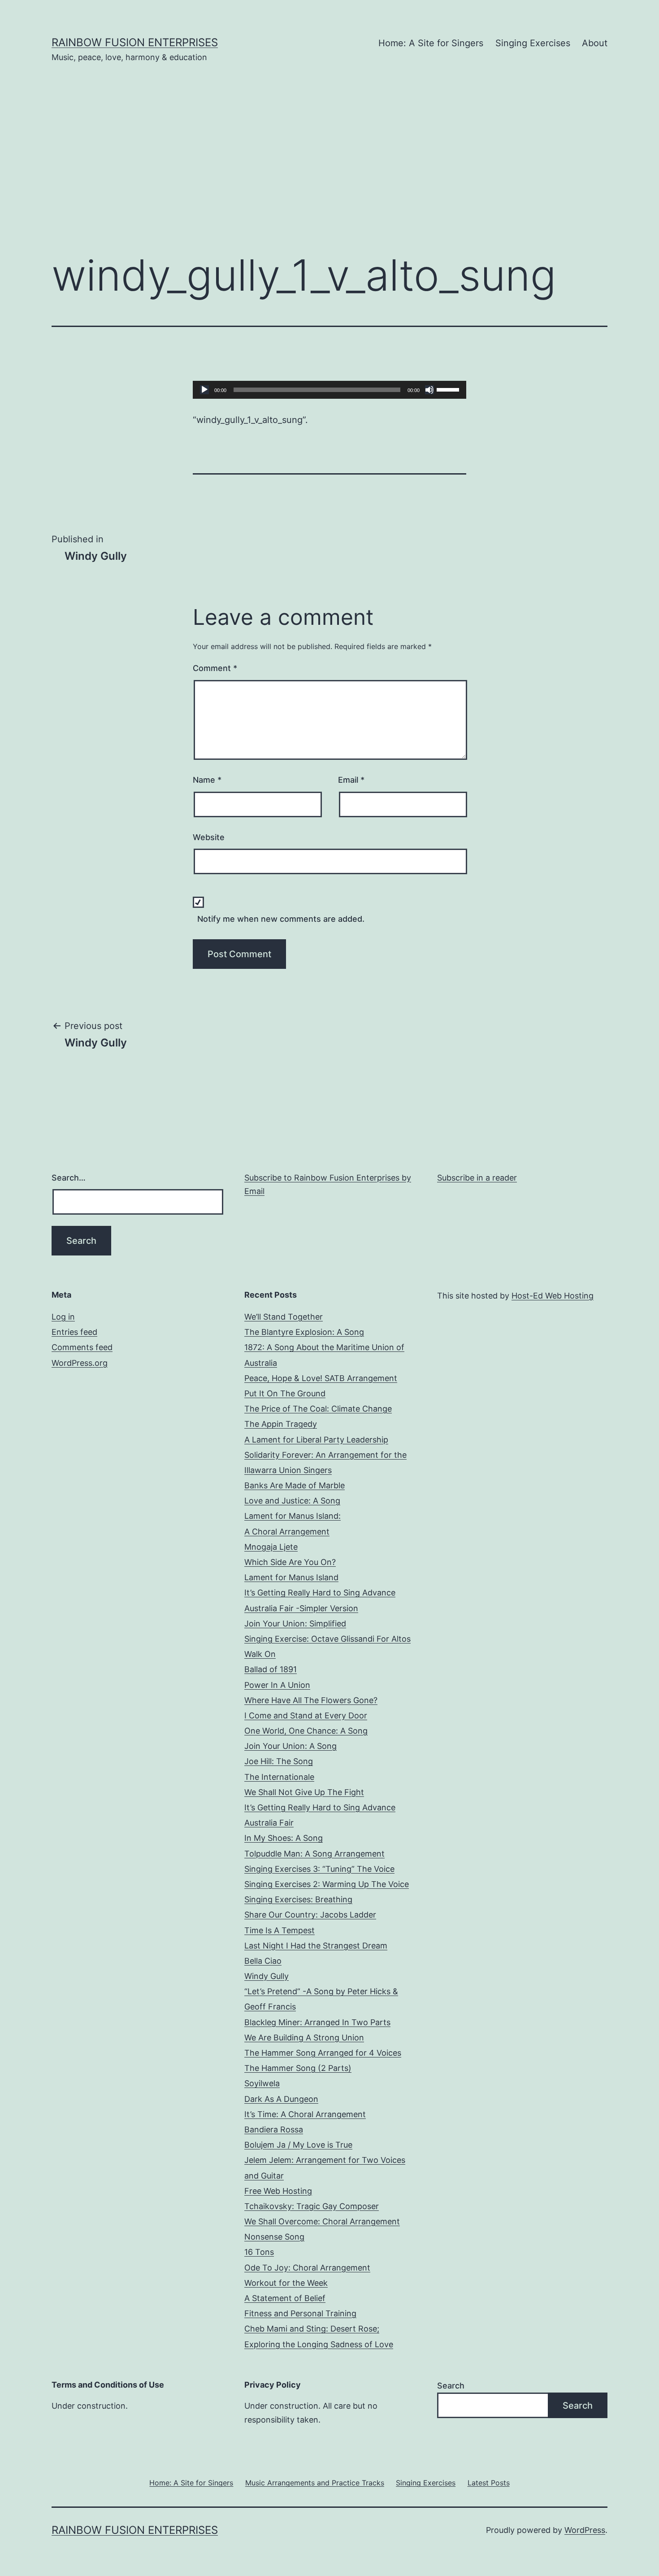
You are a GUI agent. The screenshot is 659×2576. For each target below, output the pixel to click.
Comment (215, 668)
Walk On (260, 1654)
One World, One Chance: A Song (306, 1731)
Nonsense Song (274, 2237)
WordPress (585, 2530)
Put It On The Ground (285, 1393)
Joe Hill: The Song (279, 1761)
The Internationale (279, 1777)
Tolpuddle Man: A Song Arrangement (314, 1854)
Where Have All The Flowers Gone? (311, 1700)
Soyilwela (262, 2083)
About (595, 43)
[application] (329, 390)
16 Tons (259, 2252)
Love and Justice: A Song (292, 1501)
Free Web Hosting (278, 2191)
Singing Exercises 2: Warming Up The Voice (327, 1884)
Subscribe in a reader (477, 1178)
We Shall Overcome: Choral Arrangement (322, 2221)
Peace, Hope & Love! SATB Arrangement (321, 1378)
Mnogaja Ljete (271, 1547)
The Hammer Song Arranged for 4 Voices (323, 2053)
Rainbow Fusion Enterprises (135, 42)
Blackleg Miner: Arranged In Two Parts (317, 2022)
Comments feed (82, 1347)
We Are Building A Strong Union (304, 2038)
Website (209, 837)
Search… (69, 1178)
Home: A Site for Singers (431, 43)
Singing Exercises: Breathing (298, 1899)
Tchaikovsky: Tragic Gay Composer (312, 2206)
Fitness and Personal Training (300, 2313)
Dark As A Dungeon (281, 2099)
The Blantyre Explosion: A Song (304, 1332)
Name (207, 780)
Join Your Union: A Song (290, 1746)
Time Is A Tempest (280, 1930)
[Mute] (429, 390)
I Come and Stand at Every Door (306, 1715)
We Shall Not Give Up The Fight (304, 1792)
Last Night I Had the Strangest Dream (316, 1946)
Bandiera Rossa (274, 2129)
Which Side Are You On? (290, 1562)
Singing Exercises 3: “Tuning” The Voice (319, 1869)
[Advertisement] (329, 171)
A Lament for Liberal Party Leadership (316, 1440)
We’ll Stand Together (284, 1317)
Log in (63, 1317)
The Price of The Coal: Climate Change (318, 1409)
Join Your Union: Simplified (295, 1624)
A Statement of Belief (285, 2298)
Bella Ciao (263, 1961)
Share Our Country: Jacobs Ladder (310, 1915)
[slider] (449, 389)
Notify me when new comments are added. (281, 919)
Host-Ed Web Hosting (553, 1296)
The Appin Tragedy (281, 1424)
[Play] (204, 390)
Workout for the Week (286, 2283)
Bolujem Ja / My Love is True (298, 2145)
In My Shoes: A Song (284, 1838)
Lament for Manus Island (291, 1577)
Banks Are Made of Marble (295, 1485)
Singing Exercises (533, 43)
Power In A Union (277, 1685)
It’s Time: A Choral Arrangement (305, 2114)
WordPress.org (80, 1363)
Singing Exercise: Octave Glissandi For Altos (327, 1639)
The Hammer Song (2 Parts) (298, 2068)
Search (451, 2386)
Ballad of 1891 (271, 1669)
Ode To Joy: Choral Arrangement (307, 2268)
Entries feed (74, 1332)
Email (351, 780)
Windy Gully (267, 1976)
